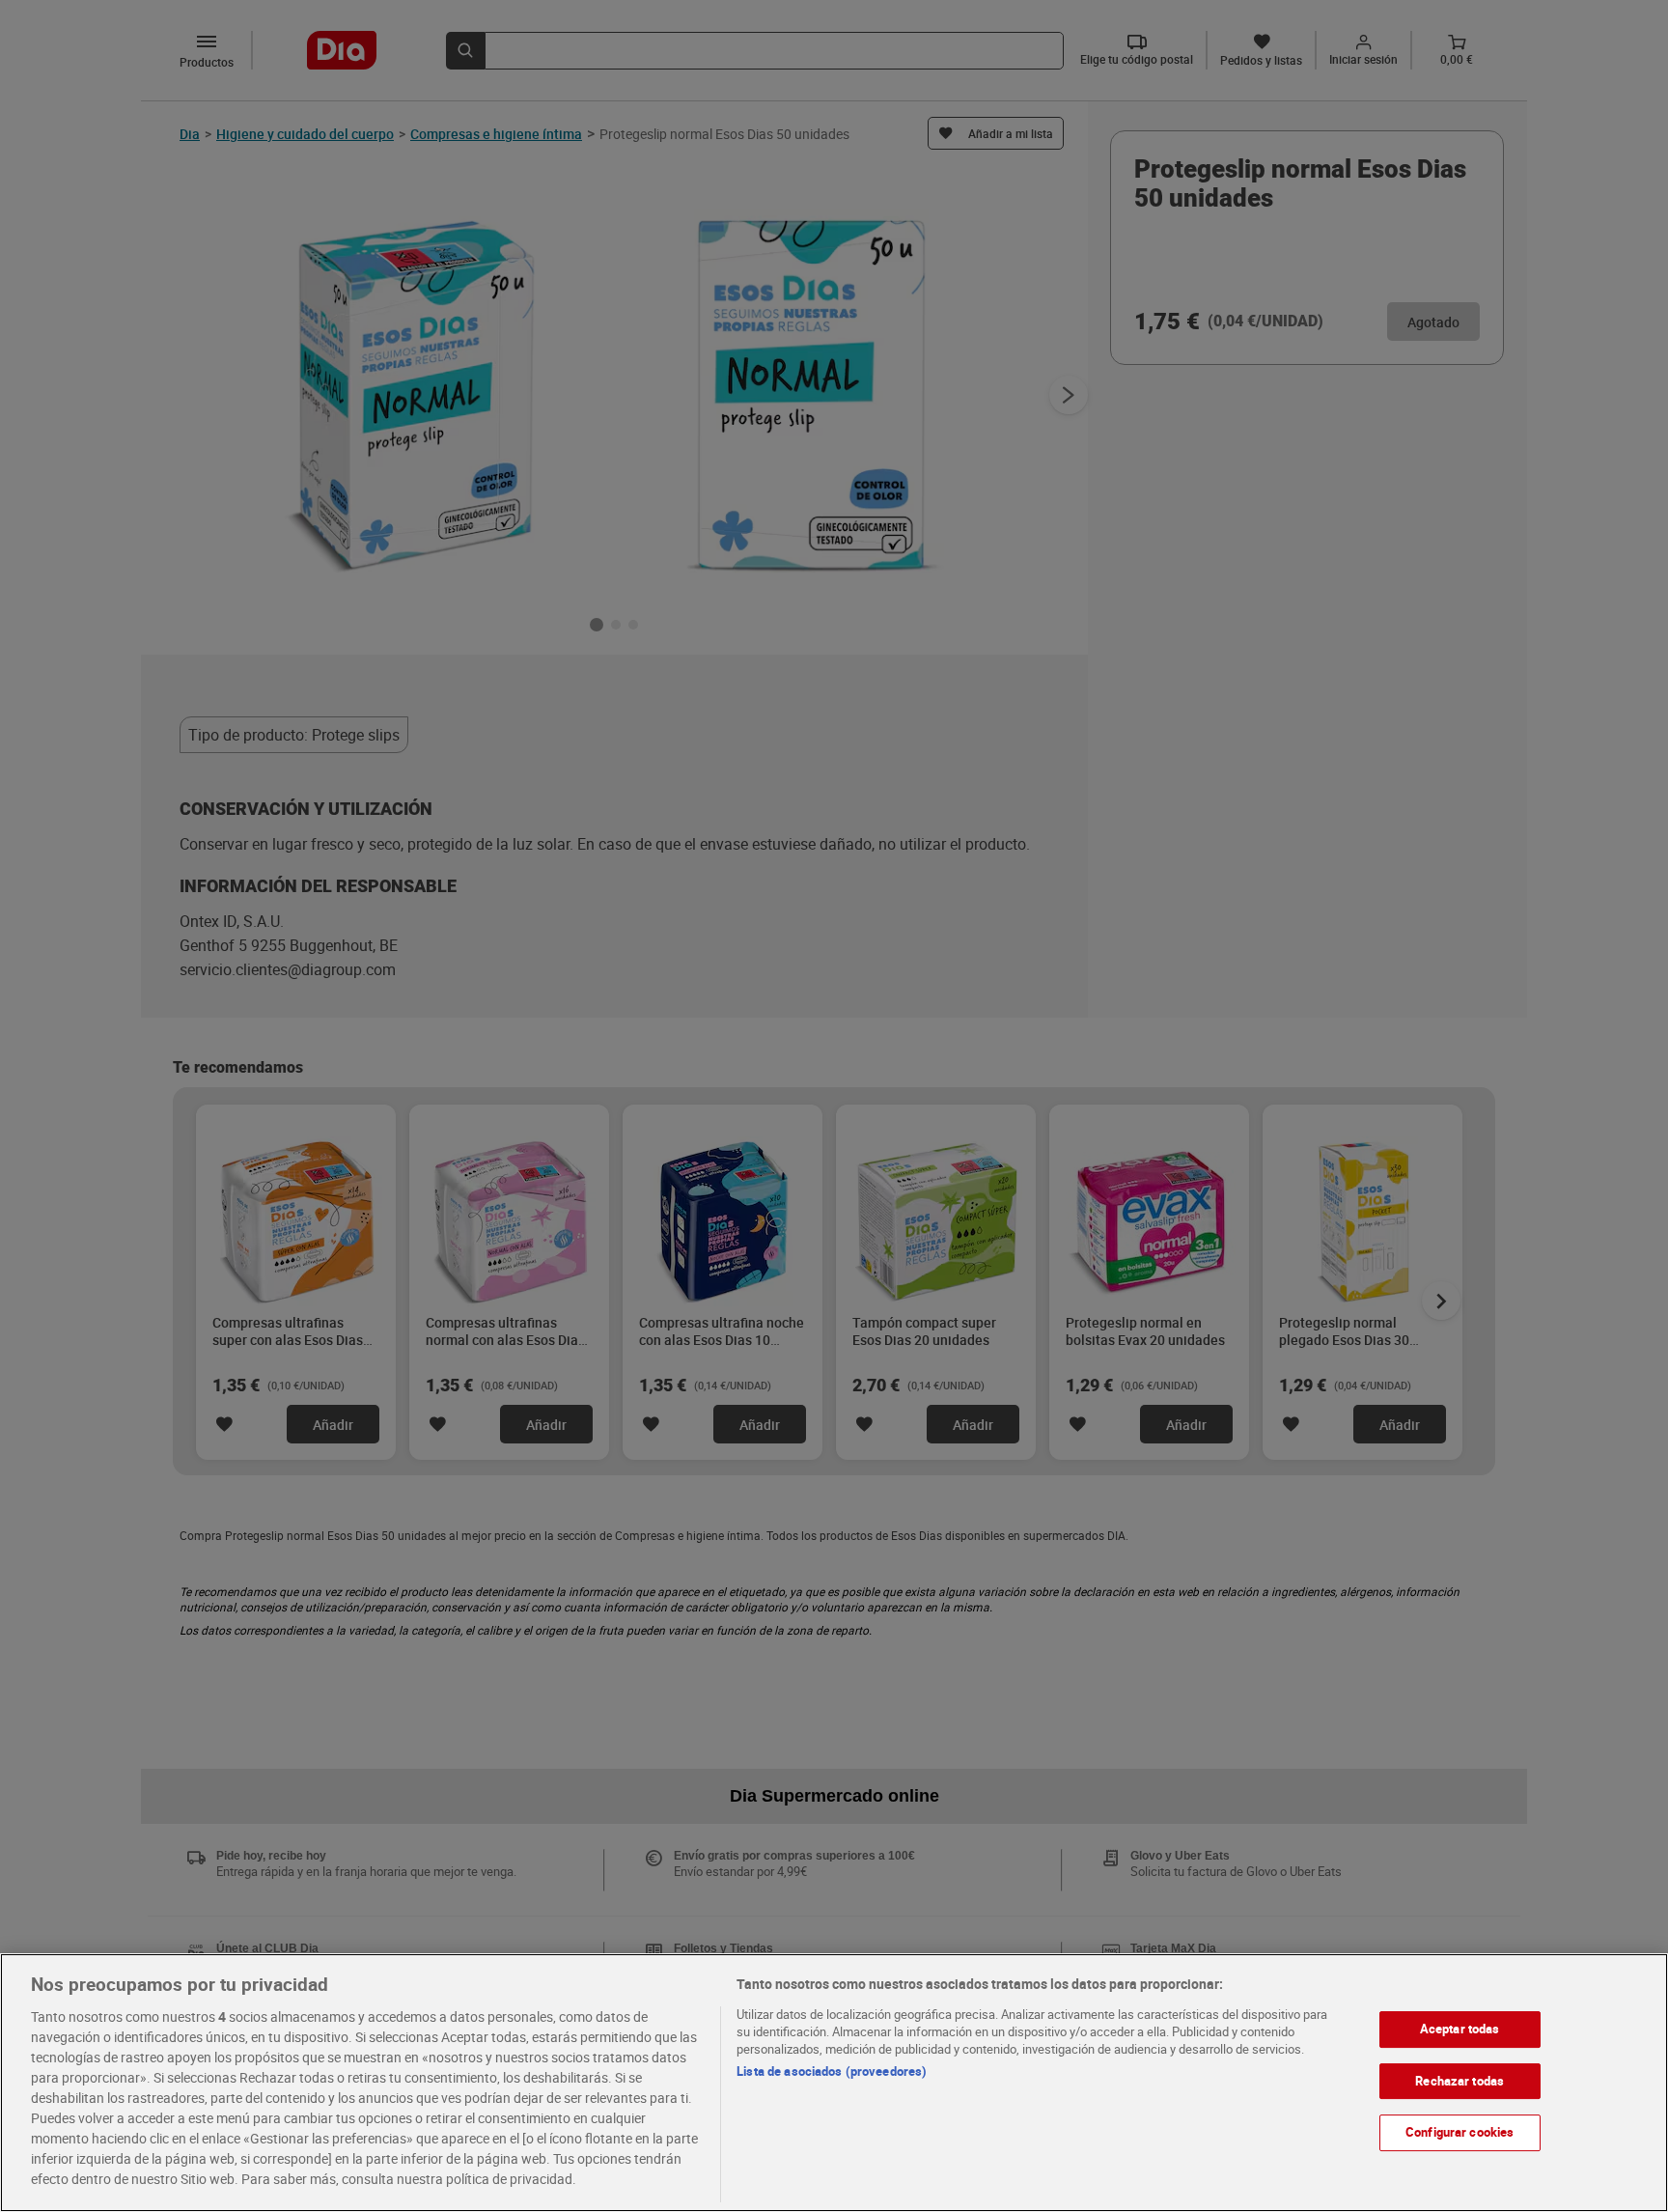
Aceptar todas (1460, 2029)
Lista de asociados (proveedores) (832, 2071)
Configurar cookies (1459, 2132)
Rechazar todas (1459, 2081)
